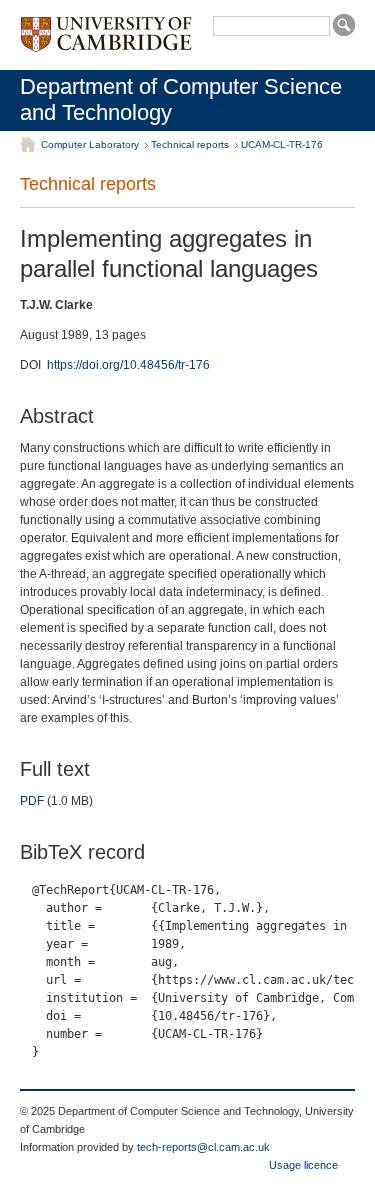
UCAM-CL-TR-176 (282, 144)
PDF (32, 801)
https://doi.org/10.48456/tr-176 (128, 365)
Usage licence (303, 1165)
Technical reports (190, 144)
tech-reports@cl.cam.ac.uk (203, 1147)
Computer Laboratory (90, 144)
